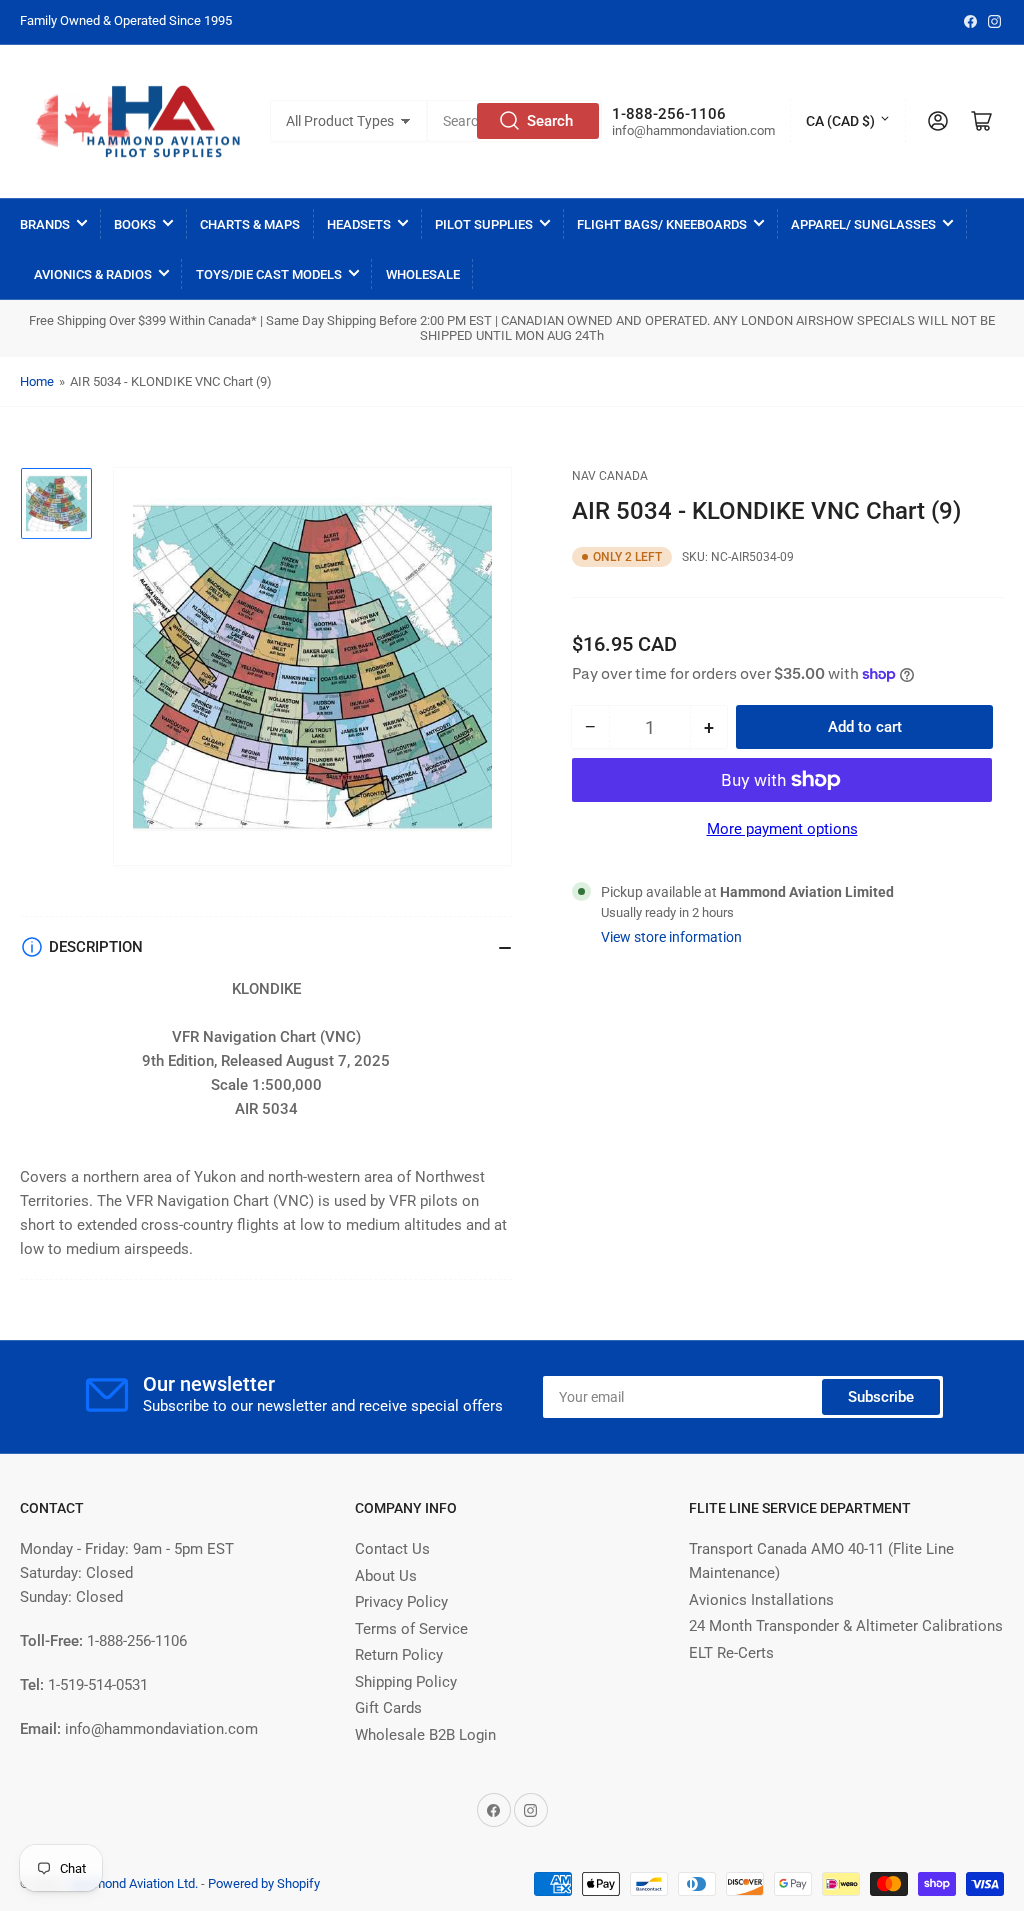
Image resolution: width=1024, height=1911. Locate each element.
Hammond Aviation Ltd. (132, 1883)
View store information (671, 937)
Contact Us (392, 1549)
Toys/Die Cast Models (269, 274)
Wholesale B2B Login (425, 1735)
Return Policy (399, 1655)
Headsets (359, 224)
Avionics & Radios (93, 274)
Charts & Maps (250, 224)
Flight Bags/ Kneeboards (662, 224)
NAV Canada (610, 476)
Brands (45, 224)
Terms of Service (411, 1629)
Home (37, 381)
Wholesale (423, 274)
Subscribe (881, 1397)
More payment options (782, 829)
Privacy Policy (401, 1602)
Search (550, 121)
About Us (386, 1576)
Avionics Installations (761, 1600)
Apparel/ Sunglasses (863, 224)
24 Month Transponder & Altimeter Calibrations (846, 1626)
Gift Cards (388, 1708)
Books (135, 224)
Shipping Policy (406, 1682)
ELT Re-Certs (731, 1653)
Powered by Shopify (264, 1883)
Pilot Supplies (484, 224)
